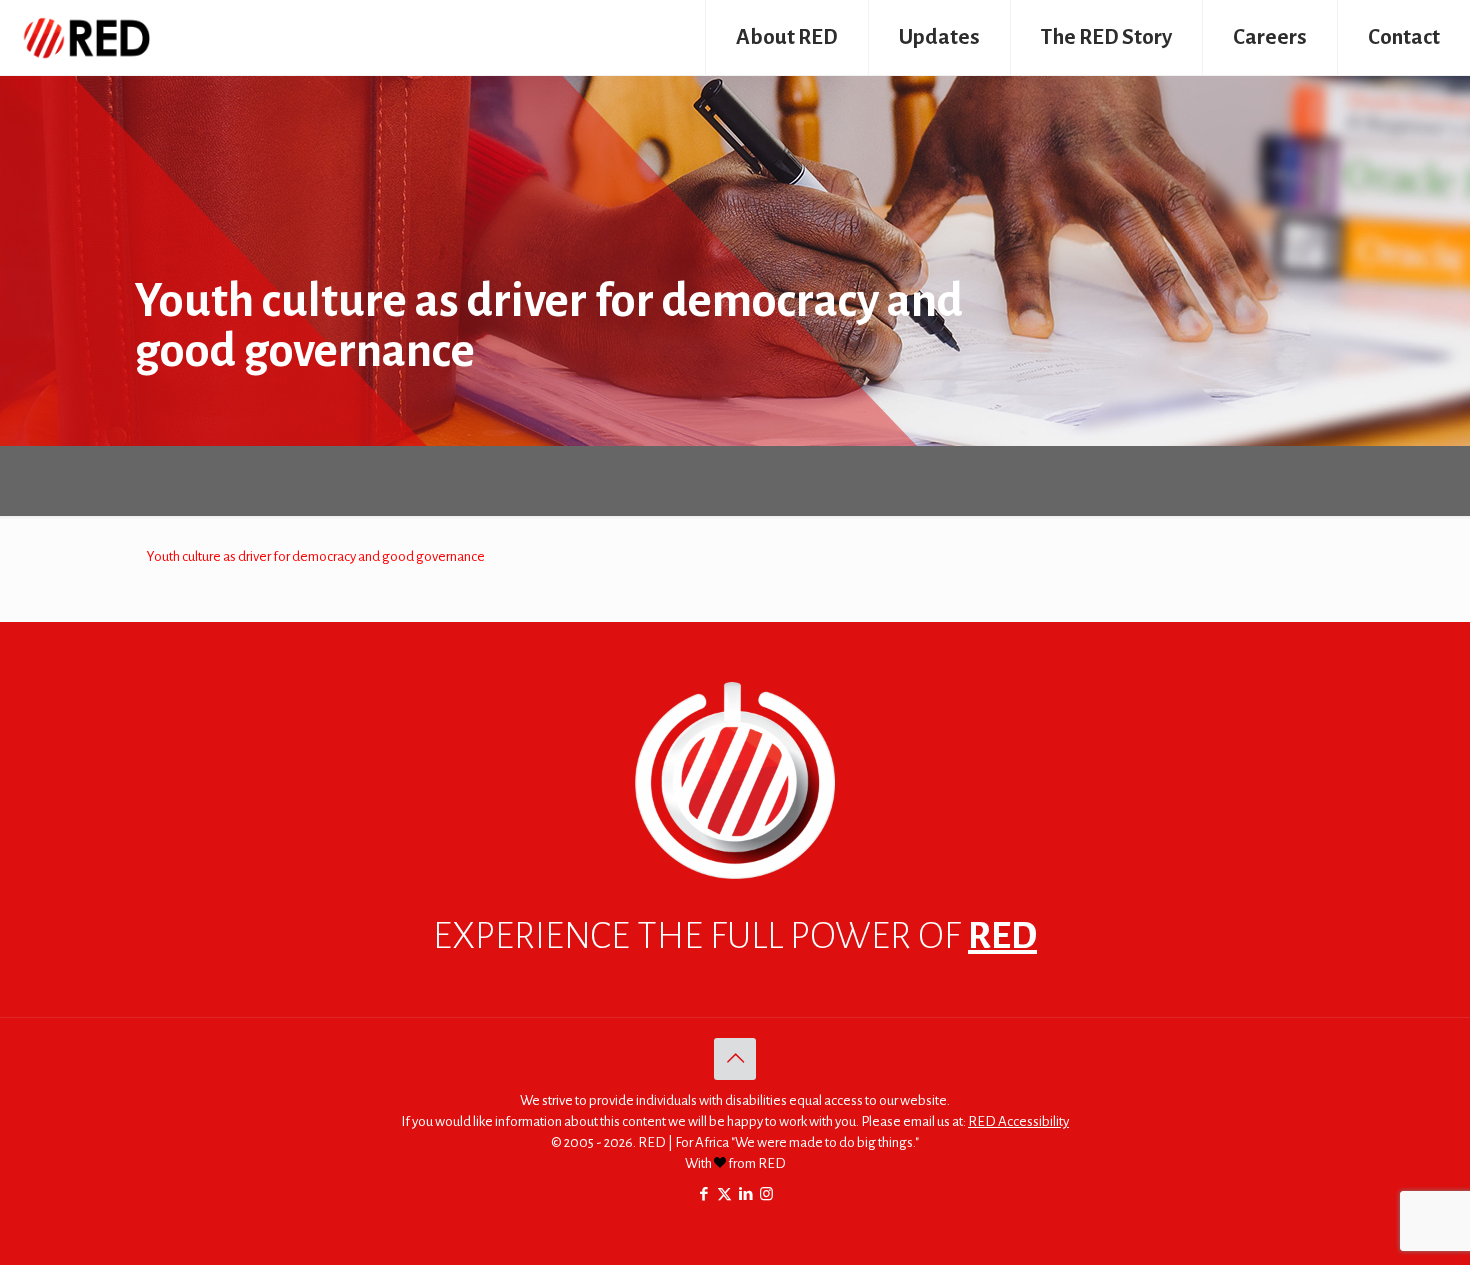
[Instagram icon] (766, 1194)
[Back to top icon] (735, 1059)
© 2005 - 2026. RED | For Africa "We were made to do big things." (735, 1142)
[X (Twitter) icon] (724, 1194)
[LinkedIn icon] (745, 1194)
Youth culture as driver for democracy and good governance (316, 556)
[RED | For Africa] (85, 37)
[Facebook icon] (703, 1194)
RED (1002, 936)
